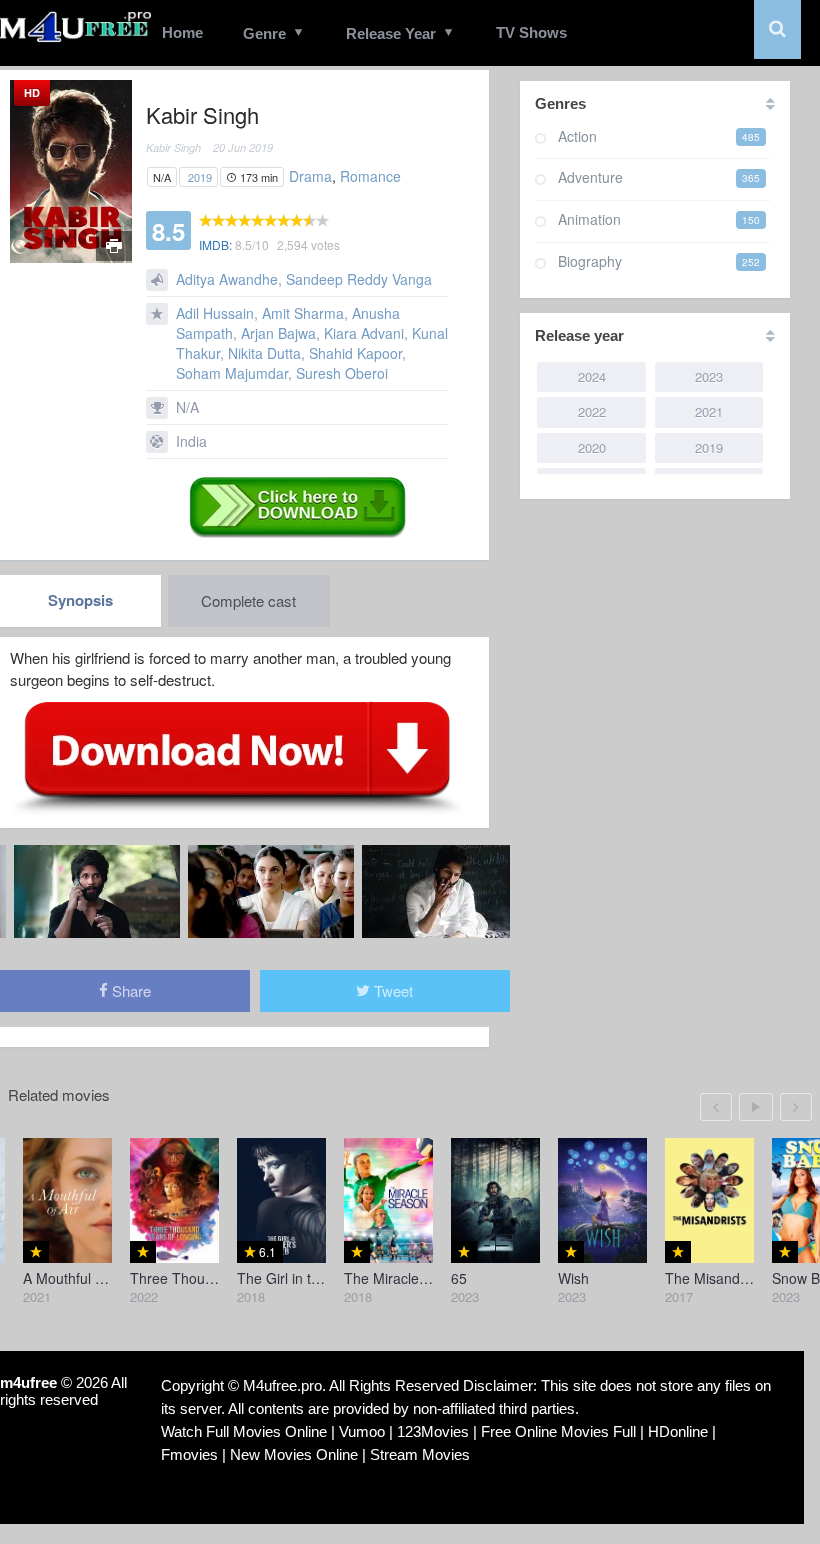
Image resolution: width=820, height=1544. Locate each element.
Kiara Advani (364, 333)
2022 (592, 411)
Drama (310, 176)
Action (577, 136)
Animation (589, 219)
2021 (709, 411)
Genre (264, 33)
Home (182, 32)
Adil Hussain (215, 313)
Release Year (391, 33)
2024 (592, 376)
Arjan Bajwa (278, 333)
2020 (592, 447)
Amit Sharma (303, 313)
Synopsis (80, 600)
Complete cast (248, 600)
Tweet (391, 990)
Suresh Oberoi (342, 373)
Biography (590, 261)
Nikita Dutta (264, 353)
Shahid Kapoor (355, 353)
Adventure (590, 177)
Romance (370, 176)
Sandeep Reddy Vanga (359, 279)
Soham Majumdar (232, 373)
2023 (709, 376)
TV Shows (531, 32)
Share (129, 990)
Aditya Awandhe (227, 279)
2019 (200, 177)
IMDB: (215, 244)
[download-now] (237, 757)
